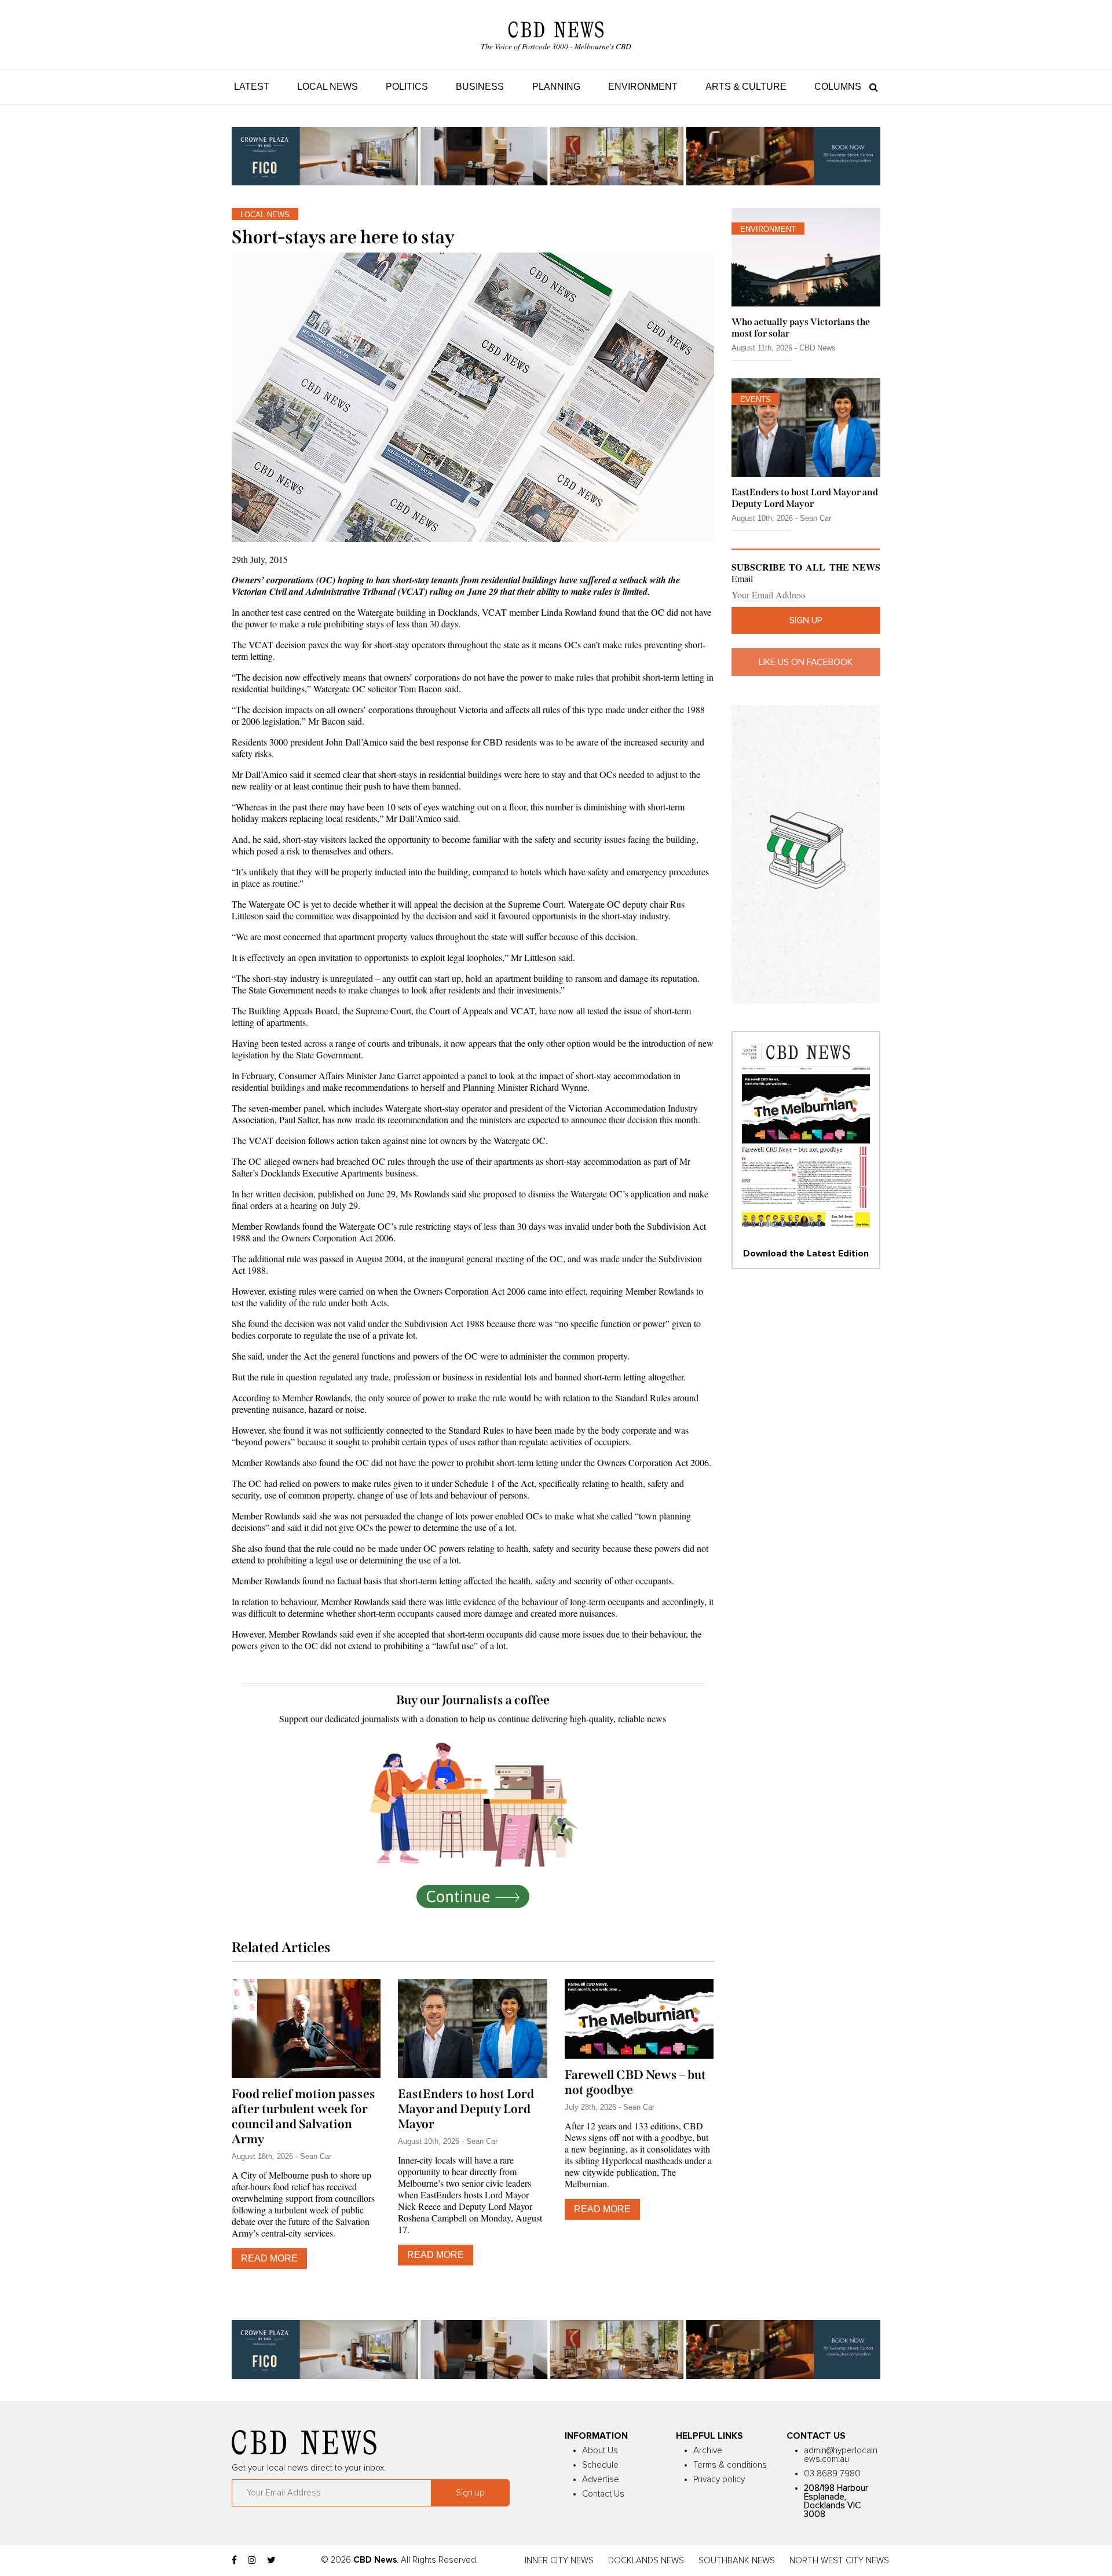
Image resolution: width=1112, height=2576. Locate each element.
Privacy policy (719, 2480)
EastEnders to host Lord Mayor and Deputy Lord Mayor (466, 2109)
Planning (556, 87)
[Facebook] (234, 2560)
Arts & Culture (746, 87)
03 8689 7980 (832, 2474)
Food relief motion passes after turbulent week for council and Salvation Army (303, 2117)
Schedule (600, 2465)
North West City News (839, 2561)
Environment (643, 87)
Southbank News (737, 2561)
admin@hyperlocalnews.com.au (841, 2455)
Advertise (601, 2480)
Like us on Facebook (806, 662)
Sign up (806, 620)
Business (480, 87)
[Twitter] (271, 2560)
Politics (407, 87)
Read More (269, 2258)
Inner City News (559, 2561)
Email (742, 579)
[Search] (871, 87)
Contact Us (603, 2494)
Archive (708, 2451)
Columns (838, 87)
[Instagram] (252, 2560)
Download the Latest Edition (806, 1254)
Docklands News (646, 2561)
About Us (600, 2451)
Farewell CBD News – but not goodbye (635, 2082)
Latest (252, 87)
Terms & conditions (730, 2465)
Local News (328, 87)
